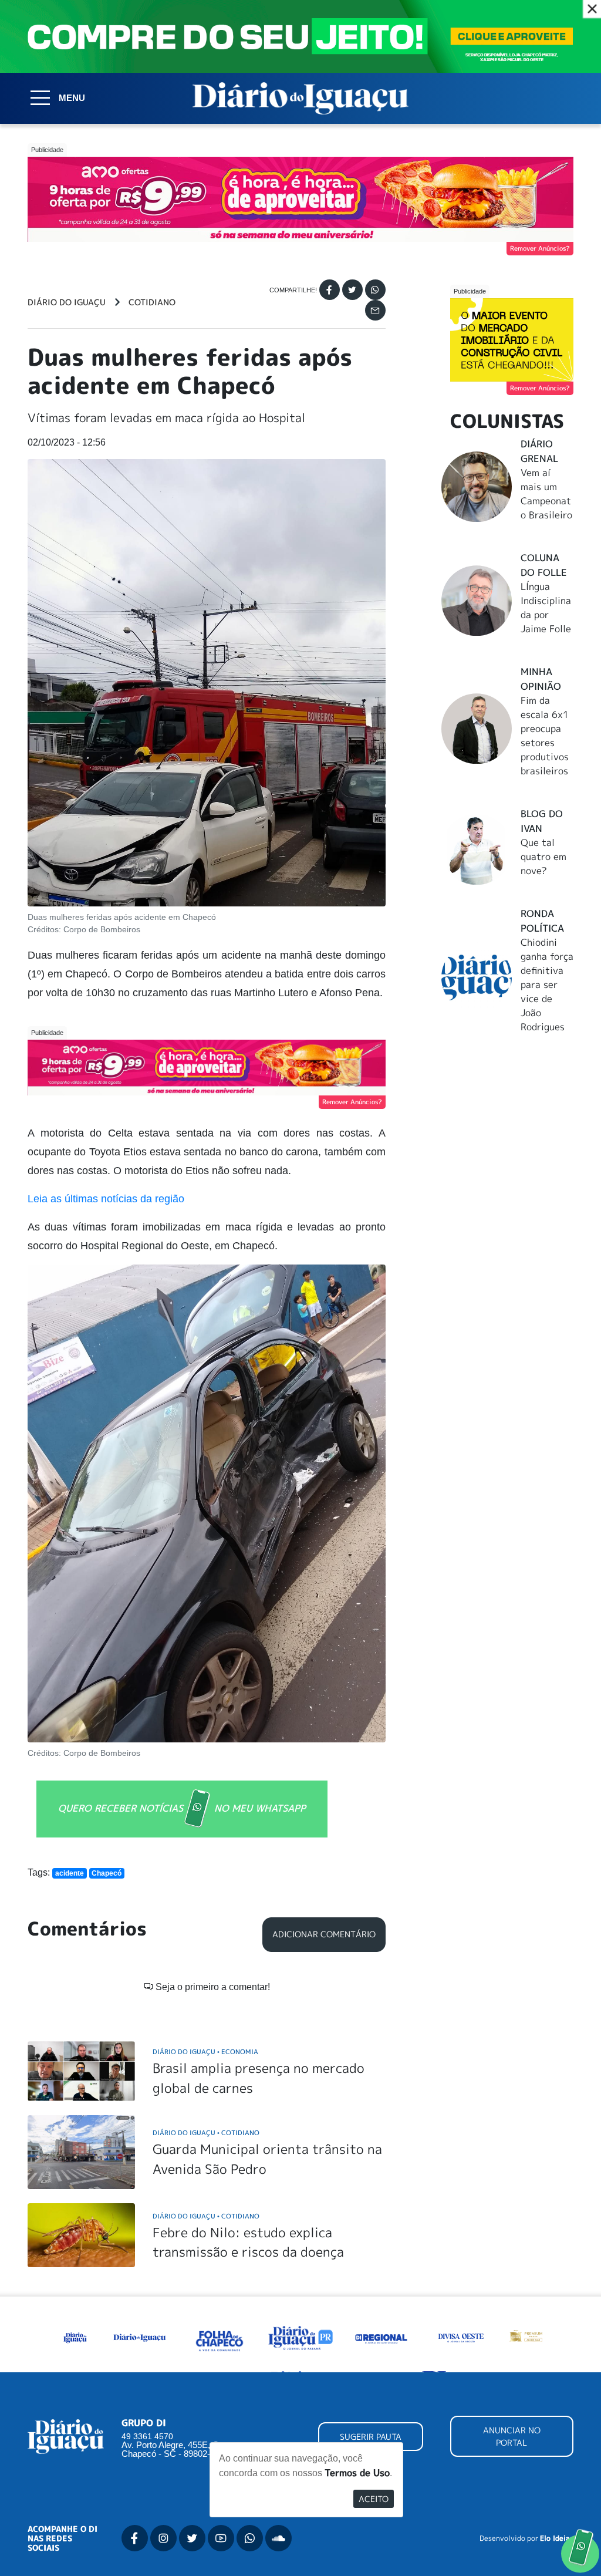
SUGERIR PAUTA (371, 2437)
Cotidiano (152, 302)
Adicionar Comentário (324, 1934)
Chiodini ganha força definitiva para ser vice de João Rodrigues (547, 984)
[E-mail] (375, 310)
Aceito (374, 2499)
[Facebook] (330, 290)
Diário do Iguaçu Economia (205, 2051)
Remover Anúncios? (540, 248)
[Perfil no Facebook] (135, 2538)
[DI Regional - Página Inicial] (75, 2337)
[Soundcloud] (278, 2538)
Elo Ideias (557, 2538)
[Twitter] (352, 290)
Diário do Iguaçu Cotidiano (206, 2132)
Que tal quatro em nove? (543, 857)
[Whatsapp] (375, 290)
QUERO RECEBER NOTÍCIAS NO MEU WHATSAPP (182, 1808)
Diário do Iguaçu (67, 302)
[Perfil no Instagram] (163, 2538)
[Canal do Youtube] (221, 2538)
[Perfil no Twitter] (192, 2538)
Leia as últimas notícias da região (106, 1199)
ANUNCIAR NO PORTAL (512, 2436)
